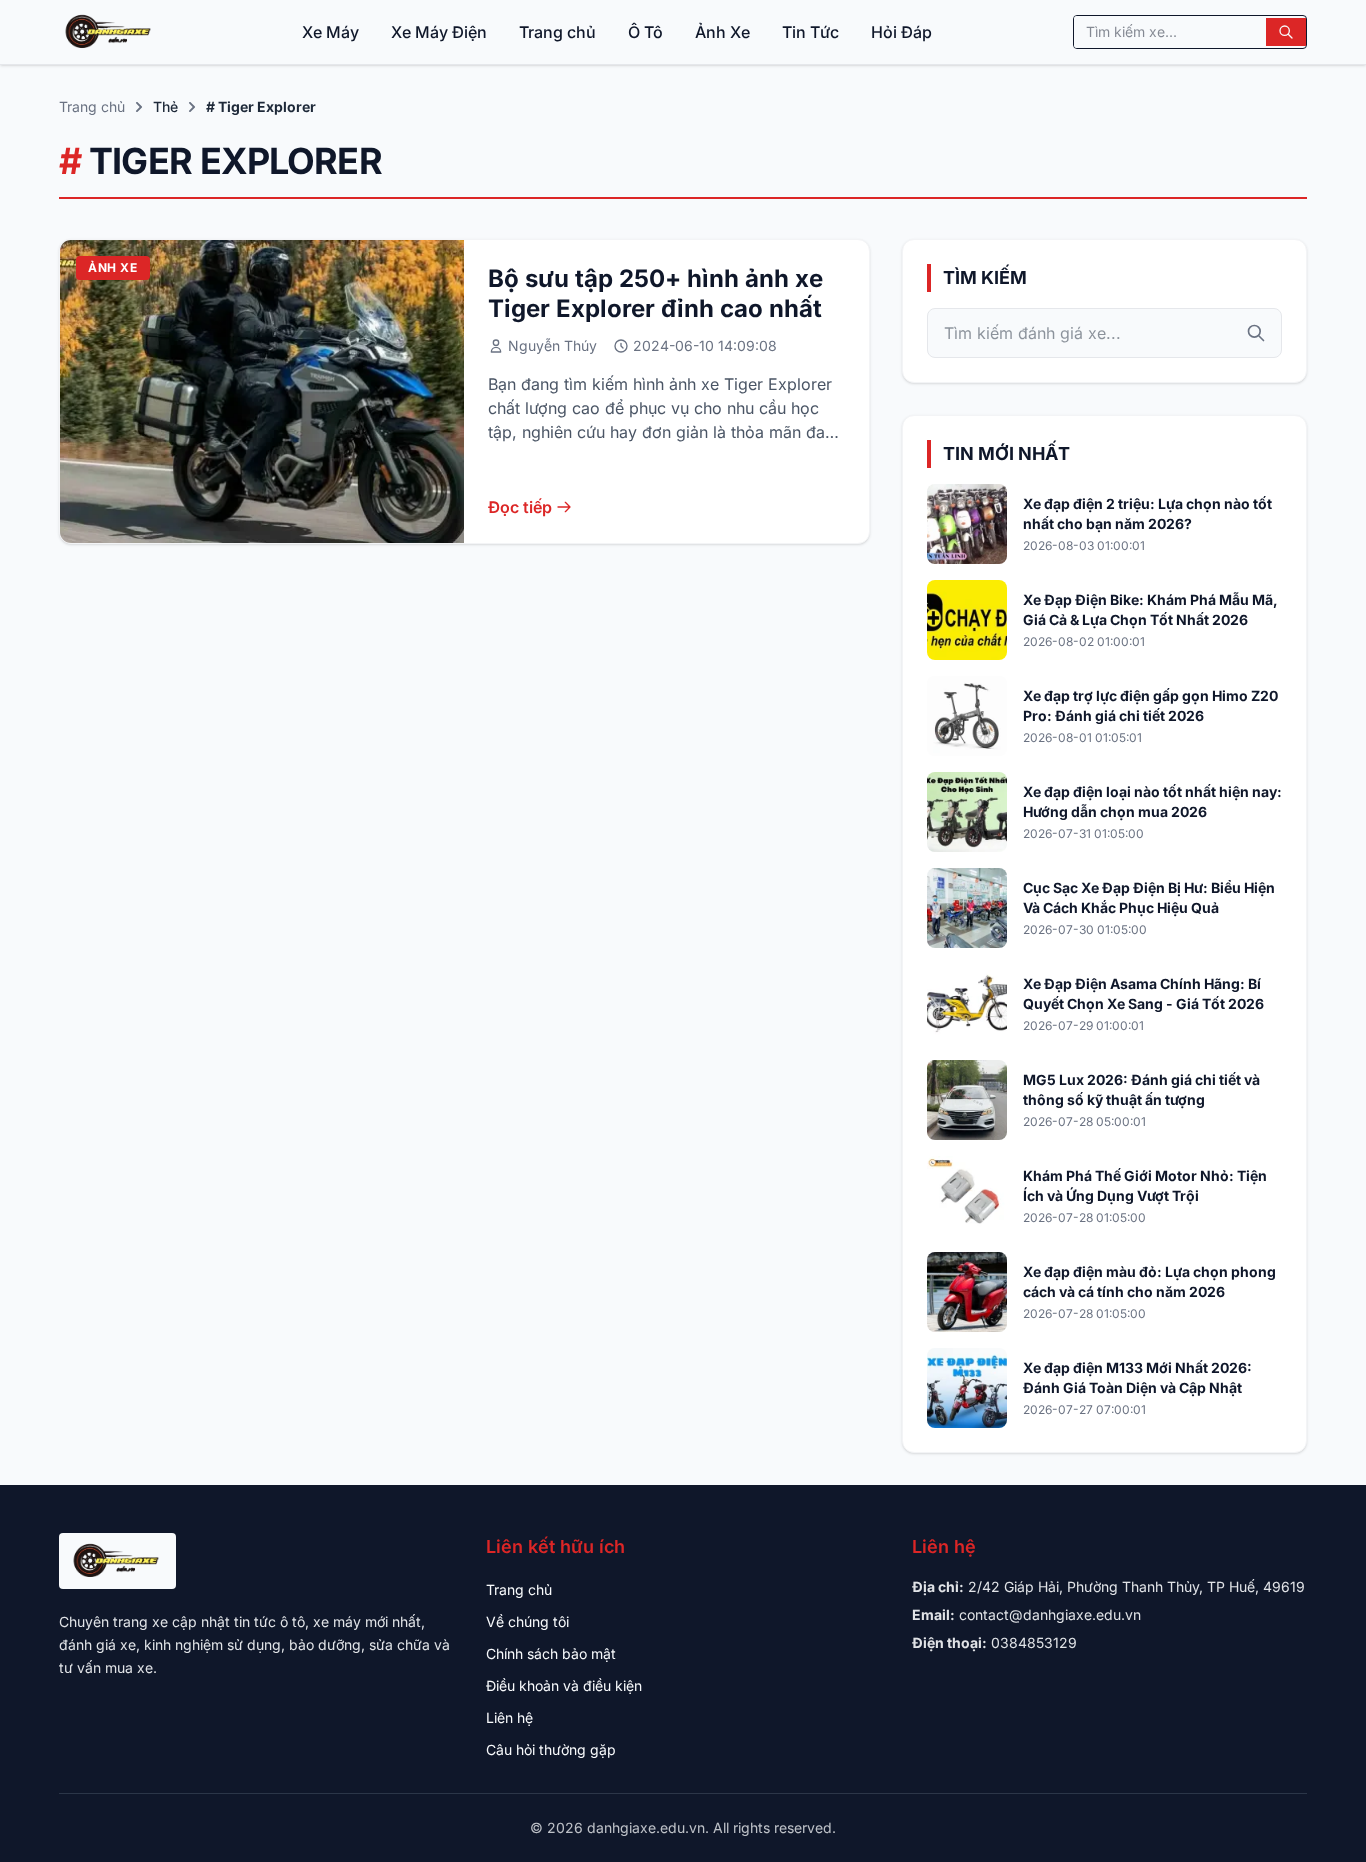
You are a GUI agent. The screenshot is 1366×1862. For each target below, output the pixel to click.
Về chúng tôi (527, 1621)
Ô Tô (645, 32)
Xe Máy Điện (439, 32)
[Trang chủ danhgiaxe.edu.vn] (109, 32)
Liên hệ (509, 1717)
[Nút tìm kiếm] (1286, 32)
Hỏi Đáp (901, 32)
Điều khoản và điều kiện (564, 1685)
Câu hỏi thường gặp (551, 1749)
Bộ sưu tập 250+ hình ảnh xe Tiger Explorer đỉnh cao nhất (655, 293)
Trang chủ (557, 32)
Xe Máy (330, 32)
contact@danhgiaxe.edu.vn (1050, 1614)
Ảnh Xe (722, 32)
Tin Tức (810, 32)
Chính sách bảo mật (551, 1653)
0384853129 (1034, 1642)
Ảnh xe (113, 267)
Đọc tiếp (520, 507)
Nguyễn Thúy (552, 345)
